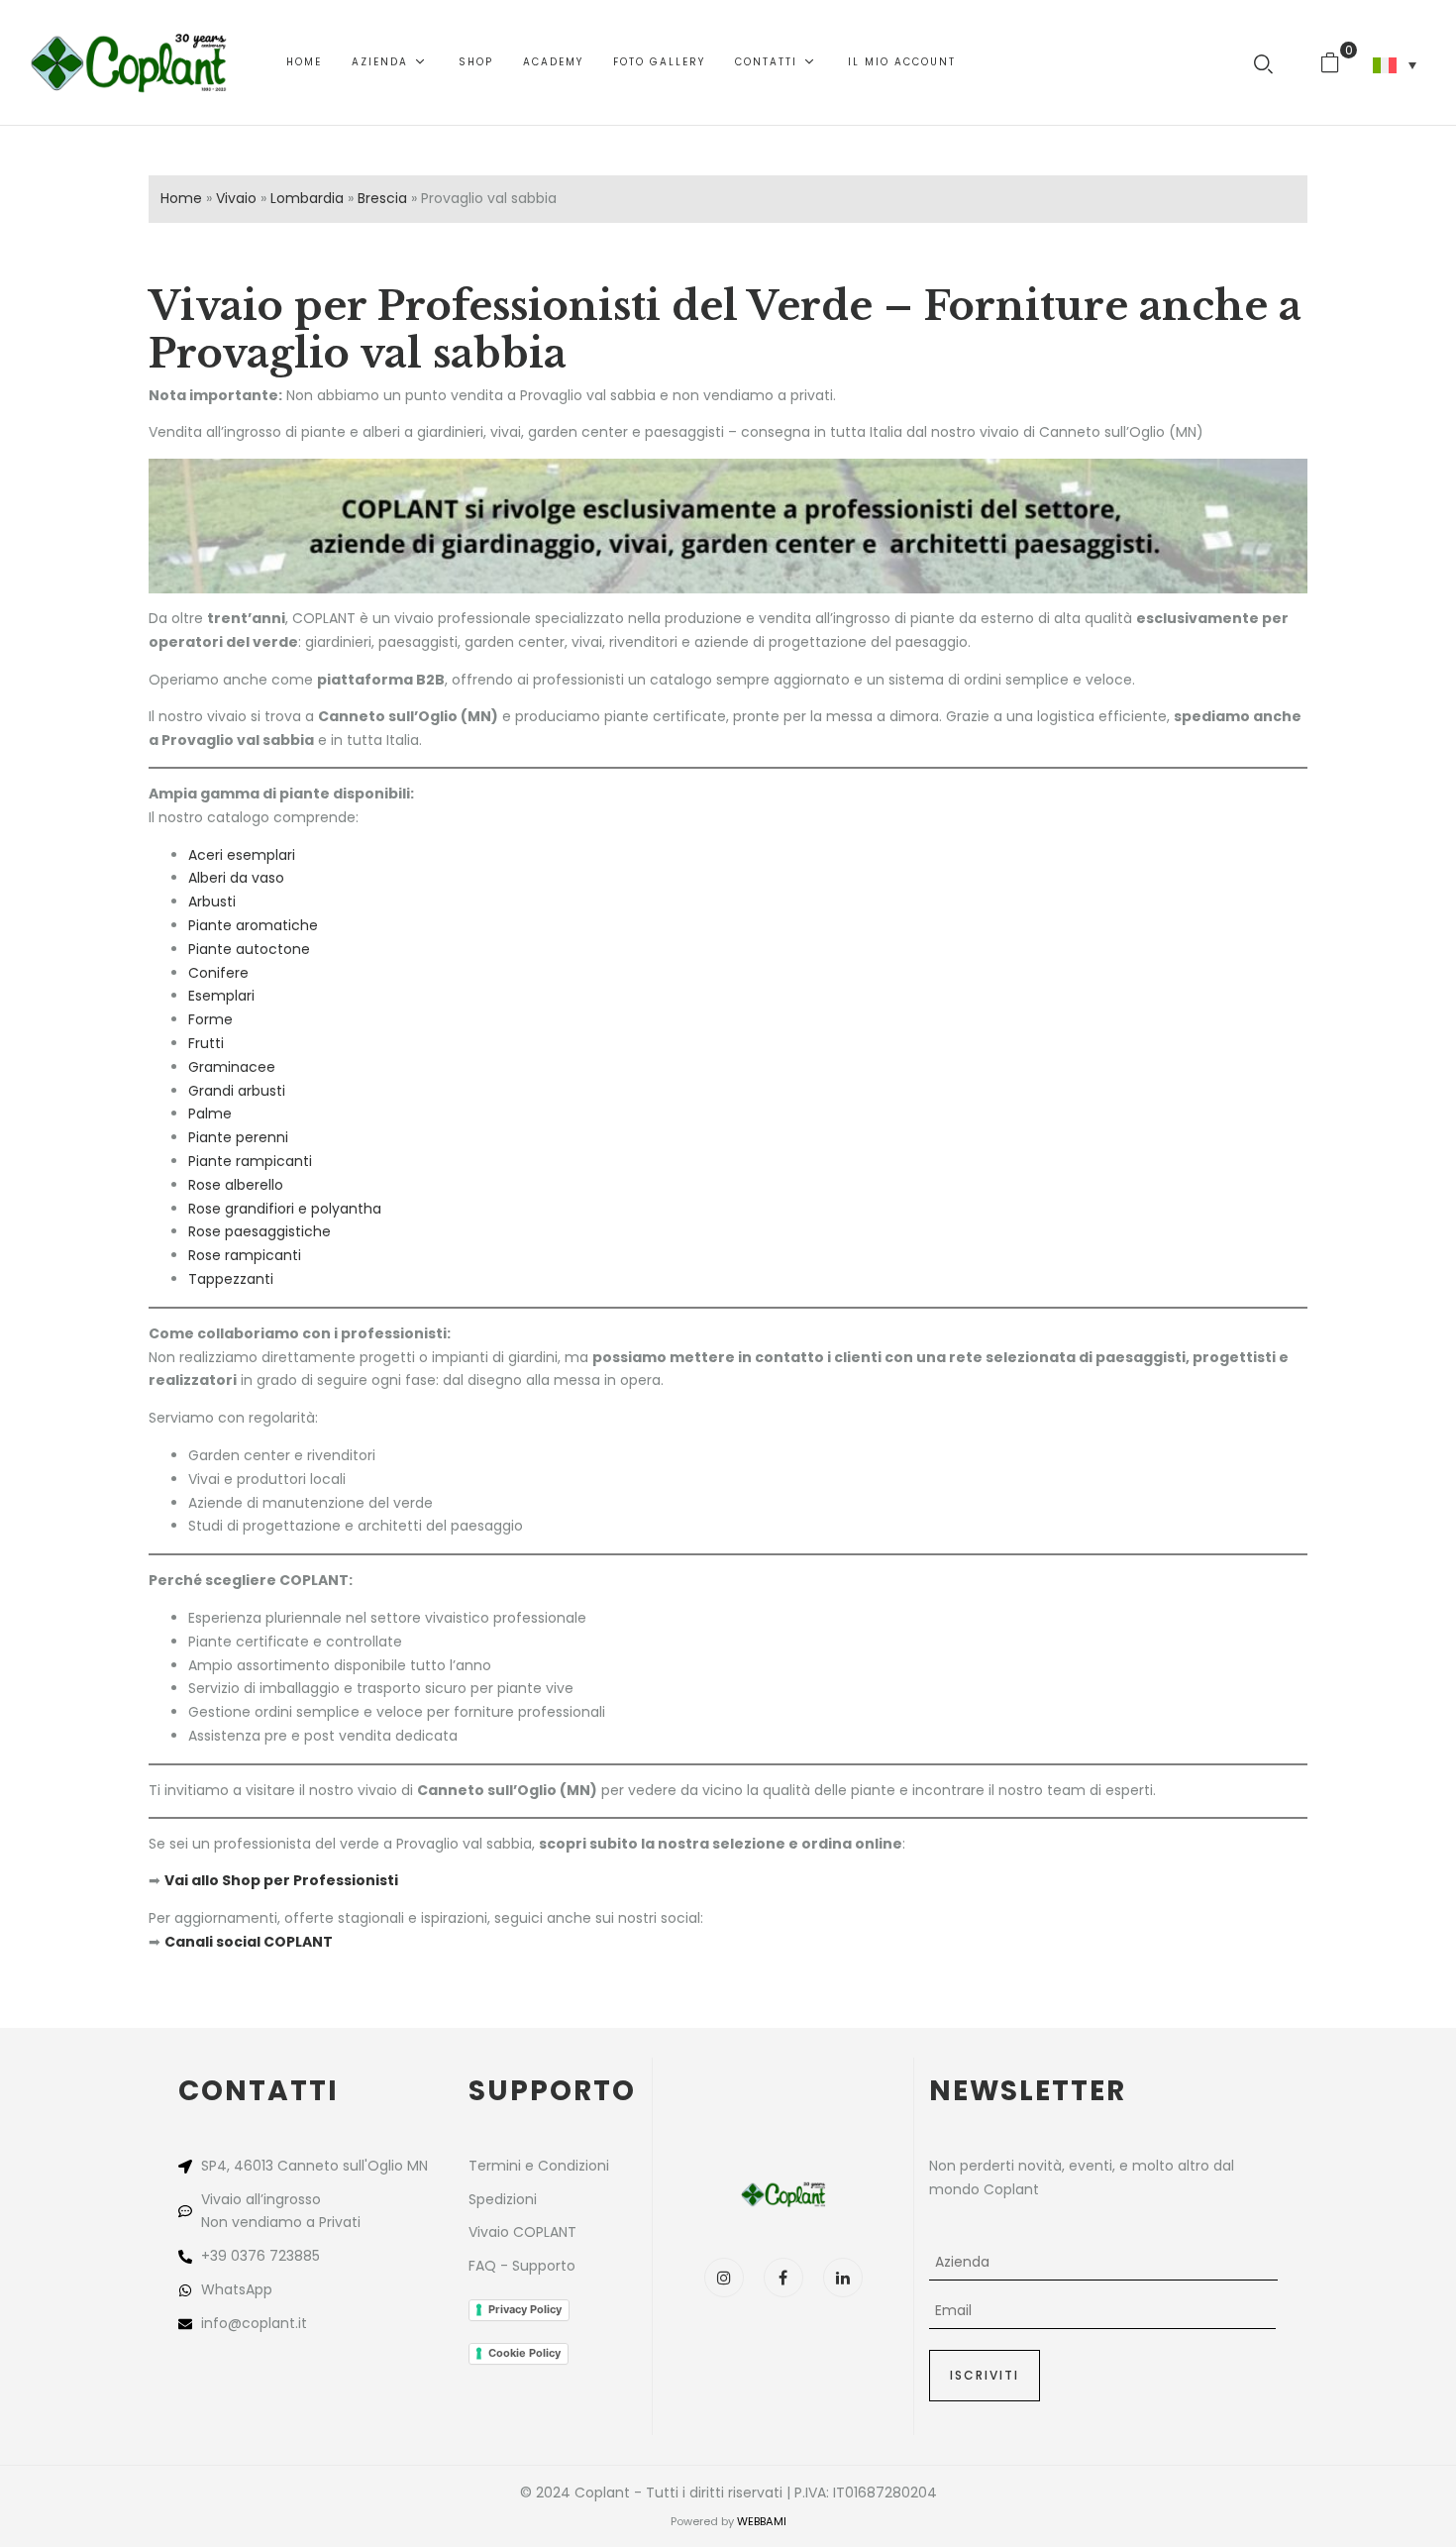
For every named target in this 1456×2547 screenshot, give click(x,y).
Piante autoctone (249, 949)
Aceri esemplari (242, 855)
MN (417, 2166)
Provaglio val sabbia (358, 354)
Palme (210, 1114)
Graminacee (232, 1067)
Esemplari (221, 996)
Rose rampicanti (245, 1255)
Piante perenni (238, 1137)
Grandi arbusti (237, 1091)
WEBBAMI (762, 2521)
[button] (1338, 62)
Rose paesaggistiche (260, 1231)
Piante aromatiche (253, 925)
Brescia (382, 198)
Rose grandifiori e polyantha (285, 1209)
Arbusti (212, 902)
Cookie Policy (524, 2353)
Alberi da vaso (236, 878)
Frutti (206, 1043)
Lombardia (307, 198)
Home (181, 198)
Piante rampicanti (250, 1161)
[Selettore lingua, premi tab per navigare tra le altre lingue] (1395, 65)
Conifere (218, 973)
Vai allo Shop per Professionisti (281, 1880)
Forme (210, 1019)
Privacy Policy (525, 2309)
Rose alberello (236, 1185)
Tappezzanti (231, 1279)
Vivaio (236, 198)
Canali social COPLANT (249, 1942)
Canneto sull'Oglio (340, 2166)
